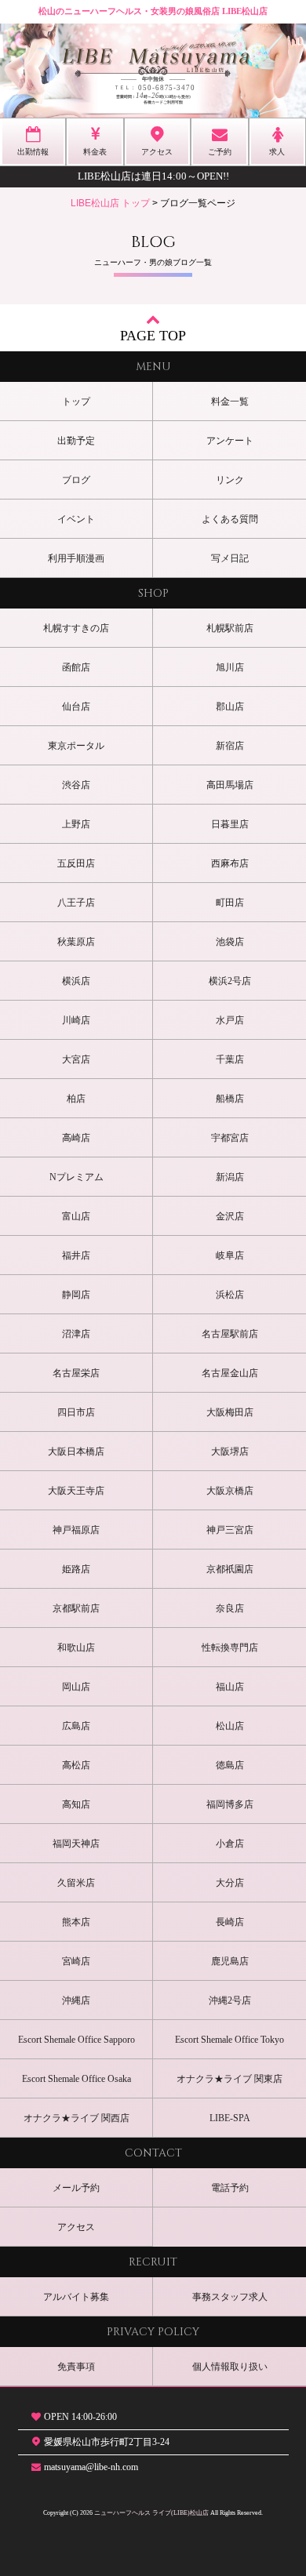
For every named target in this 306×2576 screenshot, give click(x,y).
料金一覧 (230, 401)
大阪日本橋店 (76, 1451)
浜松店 (230, 1295)
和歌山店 (76, 1648)
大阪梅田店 (230, 1412)
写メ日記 (230, 558)
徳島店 (230, 1765)
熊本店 (76, 1922)
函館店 (76, 667)
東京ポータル (76, 746)
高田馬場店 (230, 785)
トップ (76, 401)
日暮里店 (230, 824)
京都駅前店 (76, 1608)
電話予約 (230, 2188)
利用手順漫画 (76, 558)
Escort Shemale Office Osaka (76, 2079)
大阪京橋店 (230, 1491)
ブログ (76, 480)
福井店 (76, 1255)
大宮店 (76, 1059)
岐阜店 (230, 1255)
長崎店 (230, 1922)
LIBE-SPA (230, 2118)
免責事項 (76, 2367)
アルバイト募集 (76, 2297)
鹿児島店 (230, 1961)
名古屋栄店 (76, 1373)
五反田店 (76, 863)
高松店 (76, 1765)
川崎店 (76, 1020)
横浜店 (76, 981)
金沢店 (230, 1216)
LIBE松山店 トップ (110, 203)
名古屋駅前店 (230, 1334)
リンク (230, 480)
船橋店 (230, 1099)
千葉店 (230, 1059)
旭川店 (230, 667)
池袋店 (230, 942)
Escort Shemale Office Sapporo (76, 2040)
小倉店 (230, 1844)
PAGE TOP (153, 336)
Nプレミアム (76, 1177)
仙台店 (76, 707)
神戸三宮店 (230, 1530)
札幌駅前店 (230, 628)
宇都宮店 (230, 1138)
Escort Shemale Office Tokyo (229, 2040)
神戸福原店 (76, 1530)
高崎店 (76, 1138)
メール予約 (76, 2188)
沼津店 (76, 1334)
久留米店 (76, 1883)
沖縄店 (76, 2000)
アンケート (230, 441)
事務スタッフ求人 (230, 2297)
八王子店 (76, 903)
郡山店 (230, 707)
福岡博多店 (230, 1804)
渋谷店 (76, 785)
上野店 (76, 824)
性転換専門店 (230, 1648)
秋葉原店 (76, 942)
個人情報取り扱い (230, 2367)
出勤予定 (76, 441)
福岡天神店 (76, 1844)
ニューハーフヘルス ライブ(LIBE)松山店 (151, 2513)
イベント (76, 519)
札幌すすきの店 (76, 628)
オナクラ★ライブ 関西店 (76, 2118)
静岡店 (76, 1295)
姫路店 (76, 1569)
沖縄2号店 (230, 2000)
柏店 (76, 1099)
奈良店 (230, 1608)
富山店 (76, 1216)
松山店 (230, 1726)
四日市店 (76, 1412)
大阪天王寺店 (76, 1491)
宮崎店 (76, 1961)
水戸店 (230, 1020)
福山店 (230, 1687)
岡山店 (76, 1687)
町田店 (230, 903)
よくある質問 (230, 519)
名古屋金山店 (230, 1373)
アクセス (76, 2227)
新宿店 (230, 746)
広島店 (76, 1726)
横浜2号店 (230, 981)
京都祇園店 (230, 1569)
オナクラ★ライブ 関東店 (229, 2079)
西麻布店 (230, 863)
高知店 (76, 1804)
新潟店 (230, 1177)
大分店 (230, 1883)
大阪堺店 (230, 1451)
